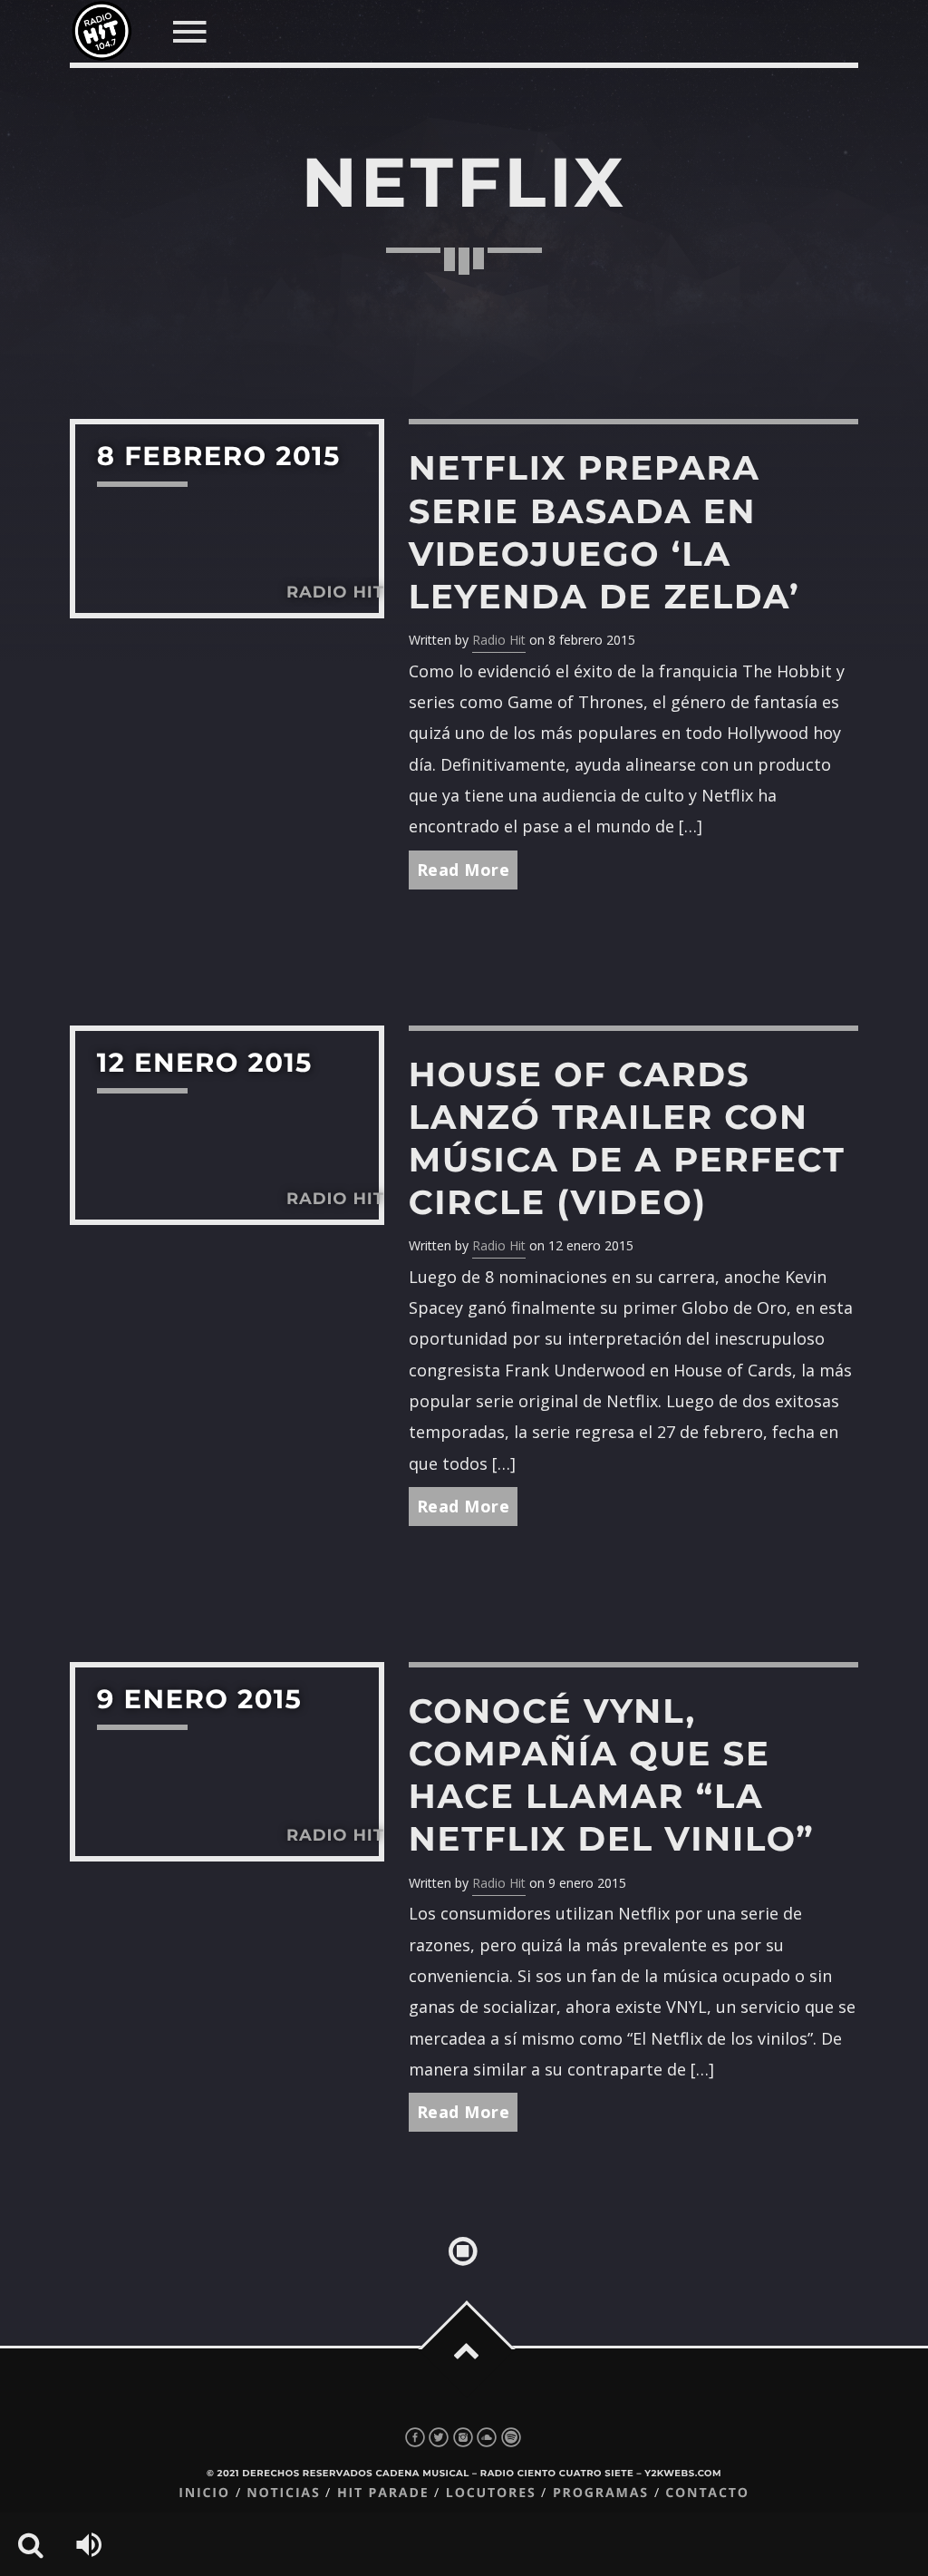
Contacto (707, 2493)
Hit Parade (383, 2493)
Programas (601, 2493)
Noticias (283, 2493)
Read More (464, 870)
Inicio (204, 2493)
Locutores (491, 2493)
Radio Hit (499, 640)
